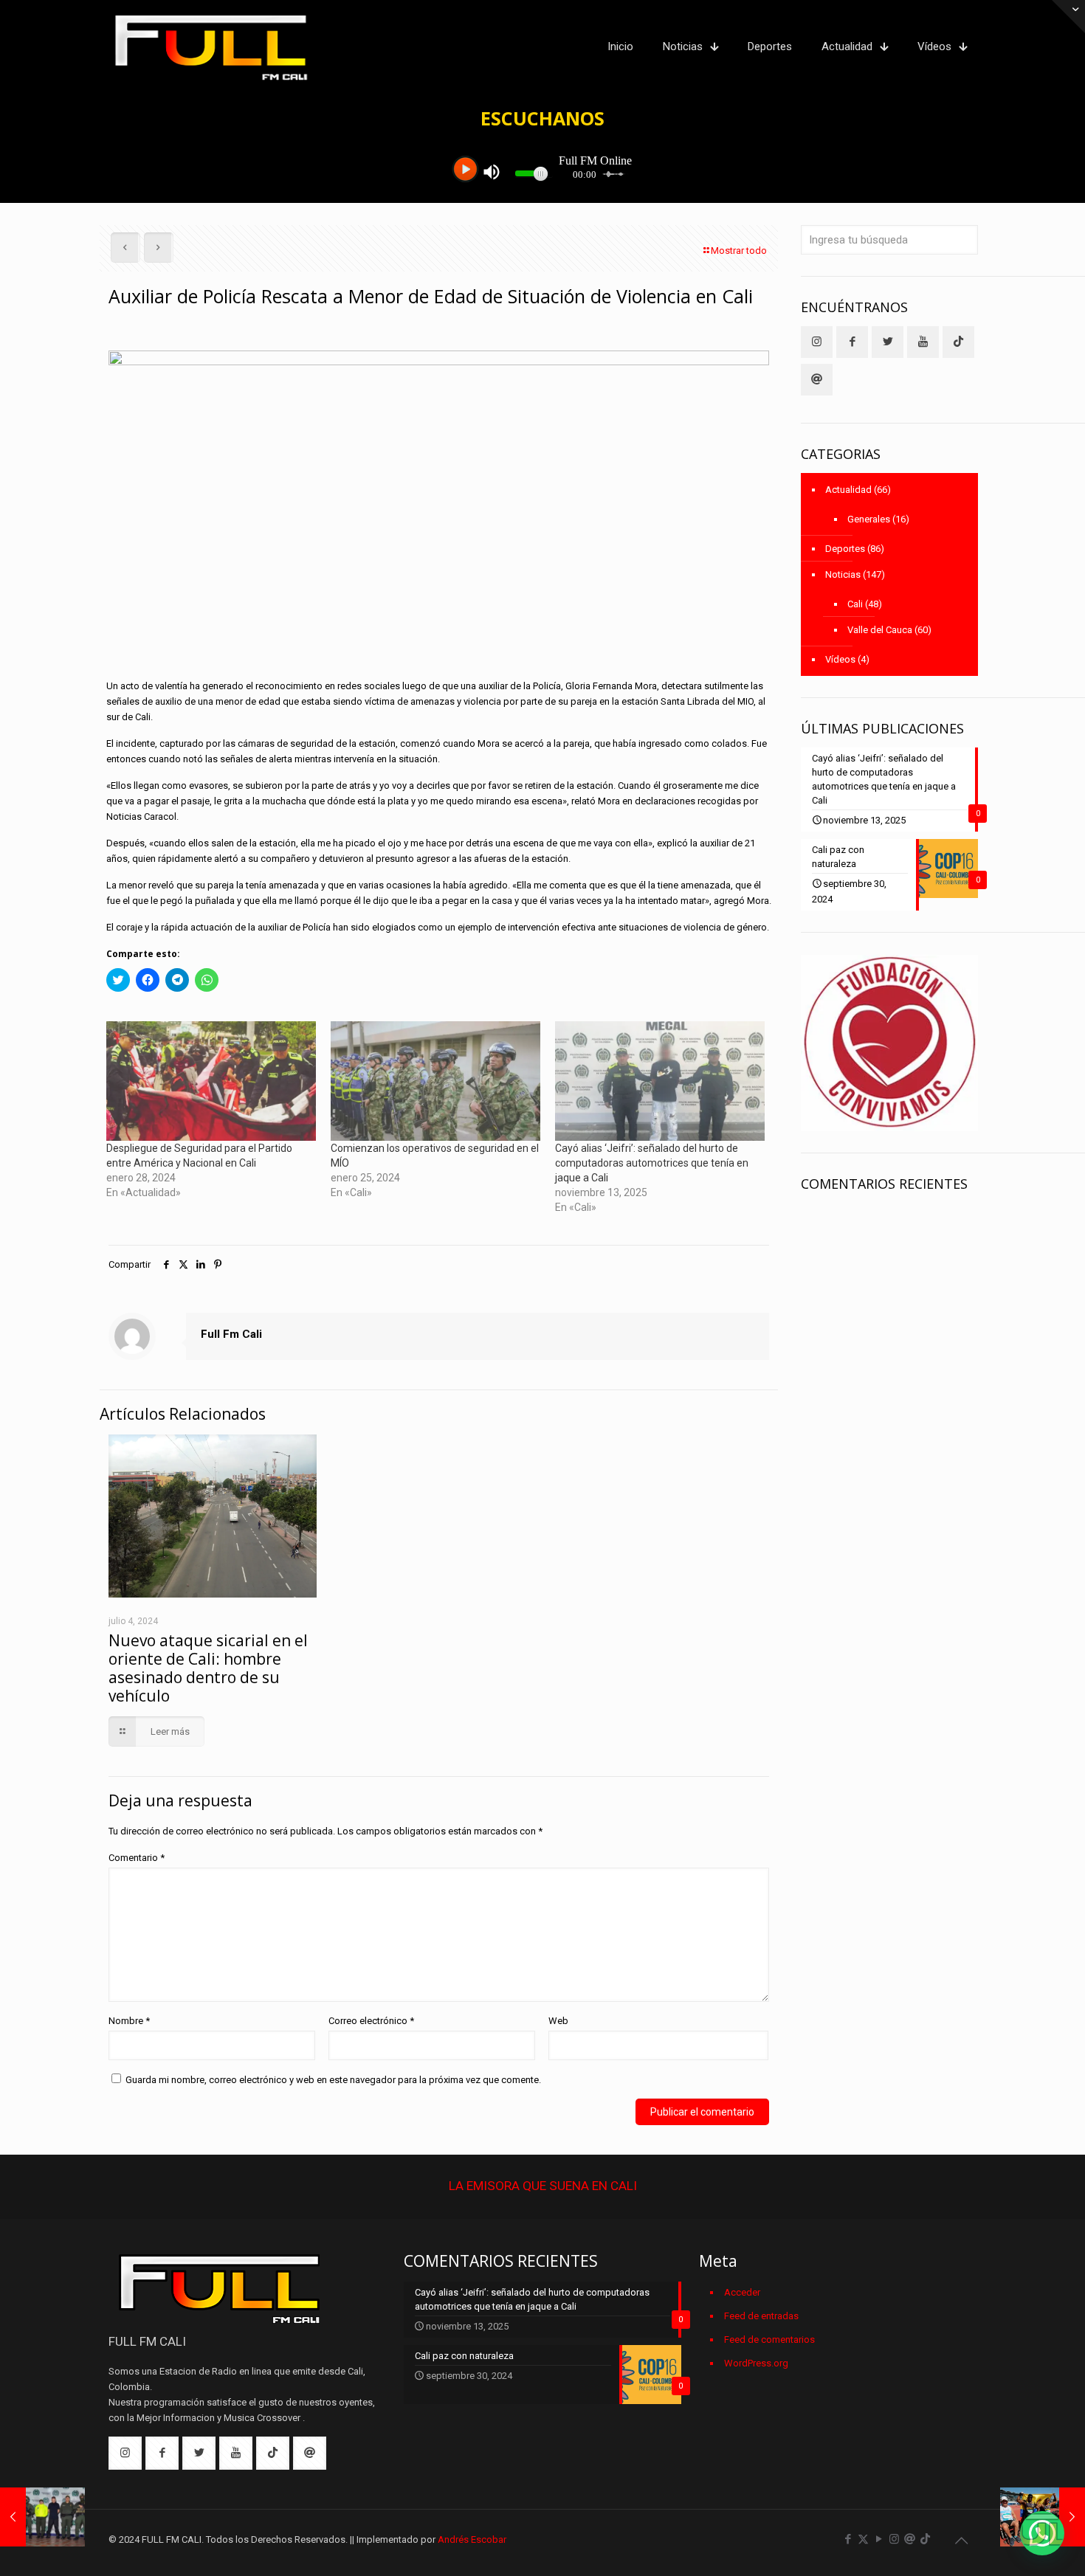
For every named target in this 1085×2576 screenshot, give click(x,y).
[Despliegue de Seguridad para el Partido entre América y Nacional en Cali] (211, 1081)
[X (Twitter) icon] (863, 2539)
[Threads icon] (910, 2539)
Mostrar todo (739, 251)
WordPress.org (756, 2363)
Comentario (137, 1858)
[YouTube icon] (879, 2539)
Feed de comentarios (769, 2340)
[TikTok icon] (925, 2539)
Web (558, 2021)
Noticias (843, 574)
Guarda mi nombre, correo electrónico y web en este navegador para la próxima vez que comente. (333, 2080)
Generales (869, 519)
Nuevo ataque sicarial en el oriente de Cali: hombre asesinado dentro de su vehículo (208, 1668)
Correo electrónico (371, 2021)
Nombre (129, 2021)
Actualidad (848, 490)
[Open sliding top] (1068, 17)
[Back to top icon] (961, 2541)
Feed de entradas (761, 2316)
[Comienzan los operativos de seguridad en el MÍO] (435, 1081)
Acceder (742, 2292)
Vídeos (840, 659)
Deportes (845, 549)
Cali (855, 604)
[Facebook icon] (848, 2539)
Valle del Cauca (880, 630)
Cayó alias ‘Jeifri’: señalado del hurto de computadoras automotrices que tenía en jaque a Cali (652, 1163)
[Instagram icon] (894, 2539)
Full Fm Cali (231, 1334)
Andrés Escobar (472, 2539)
